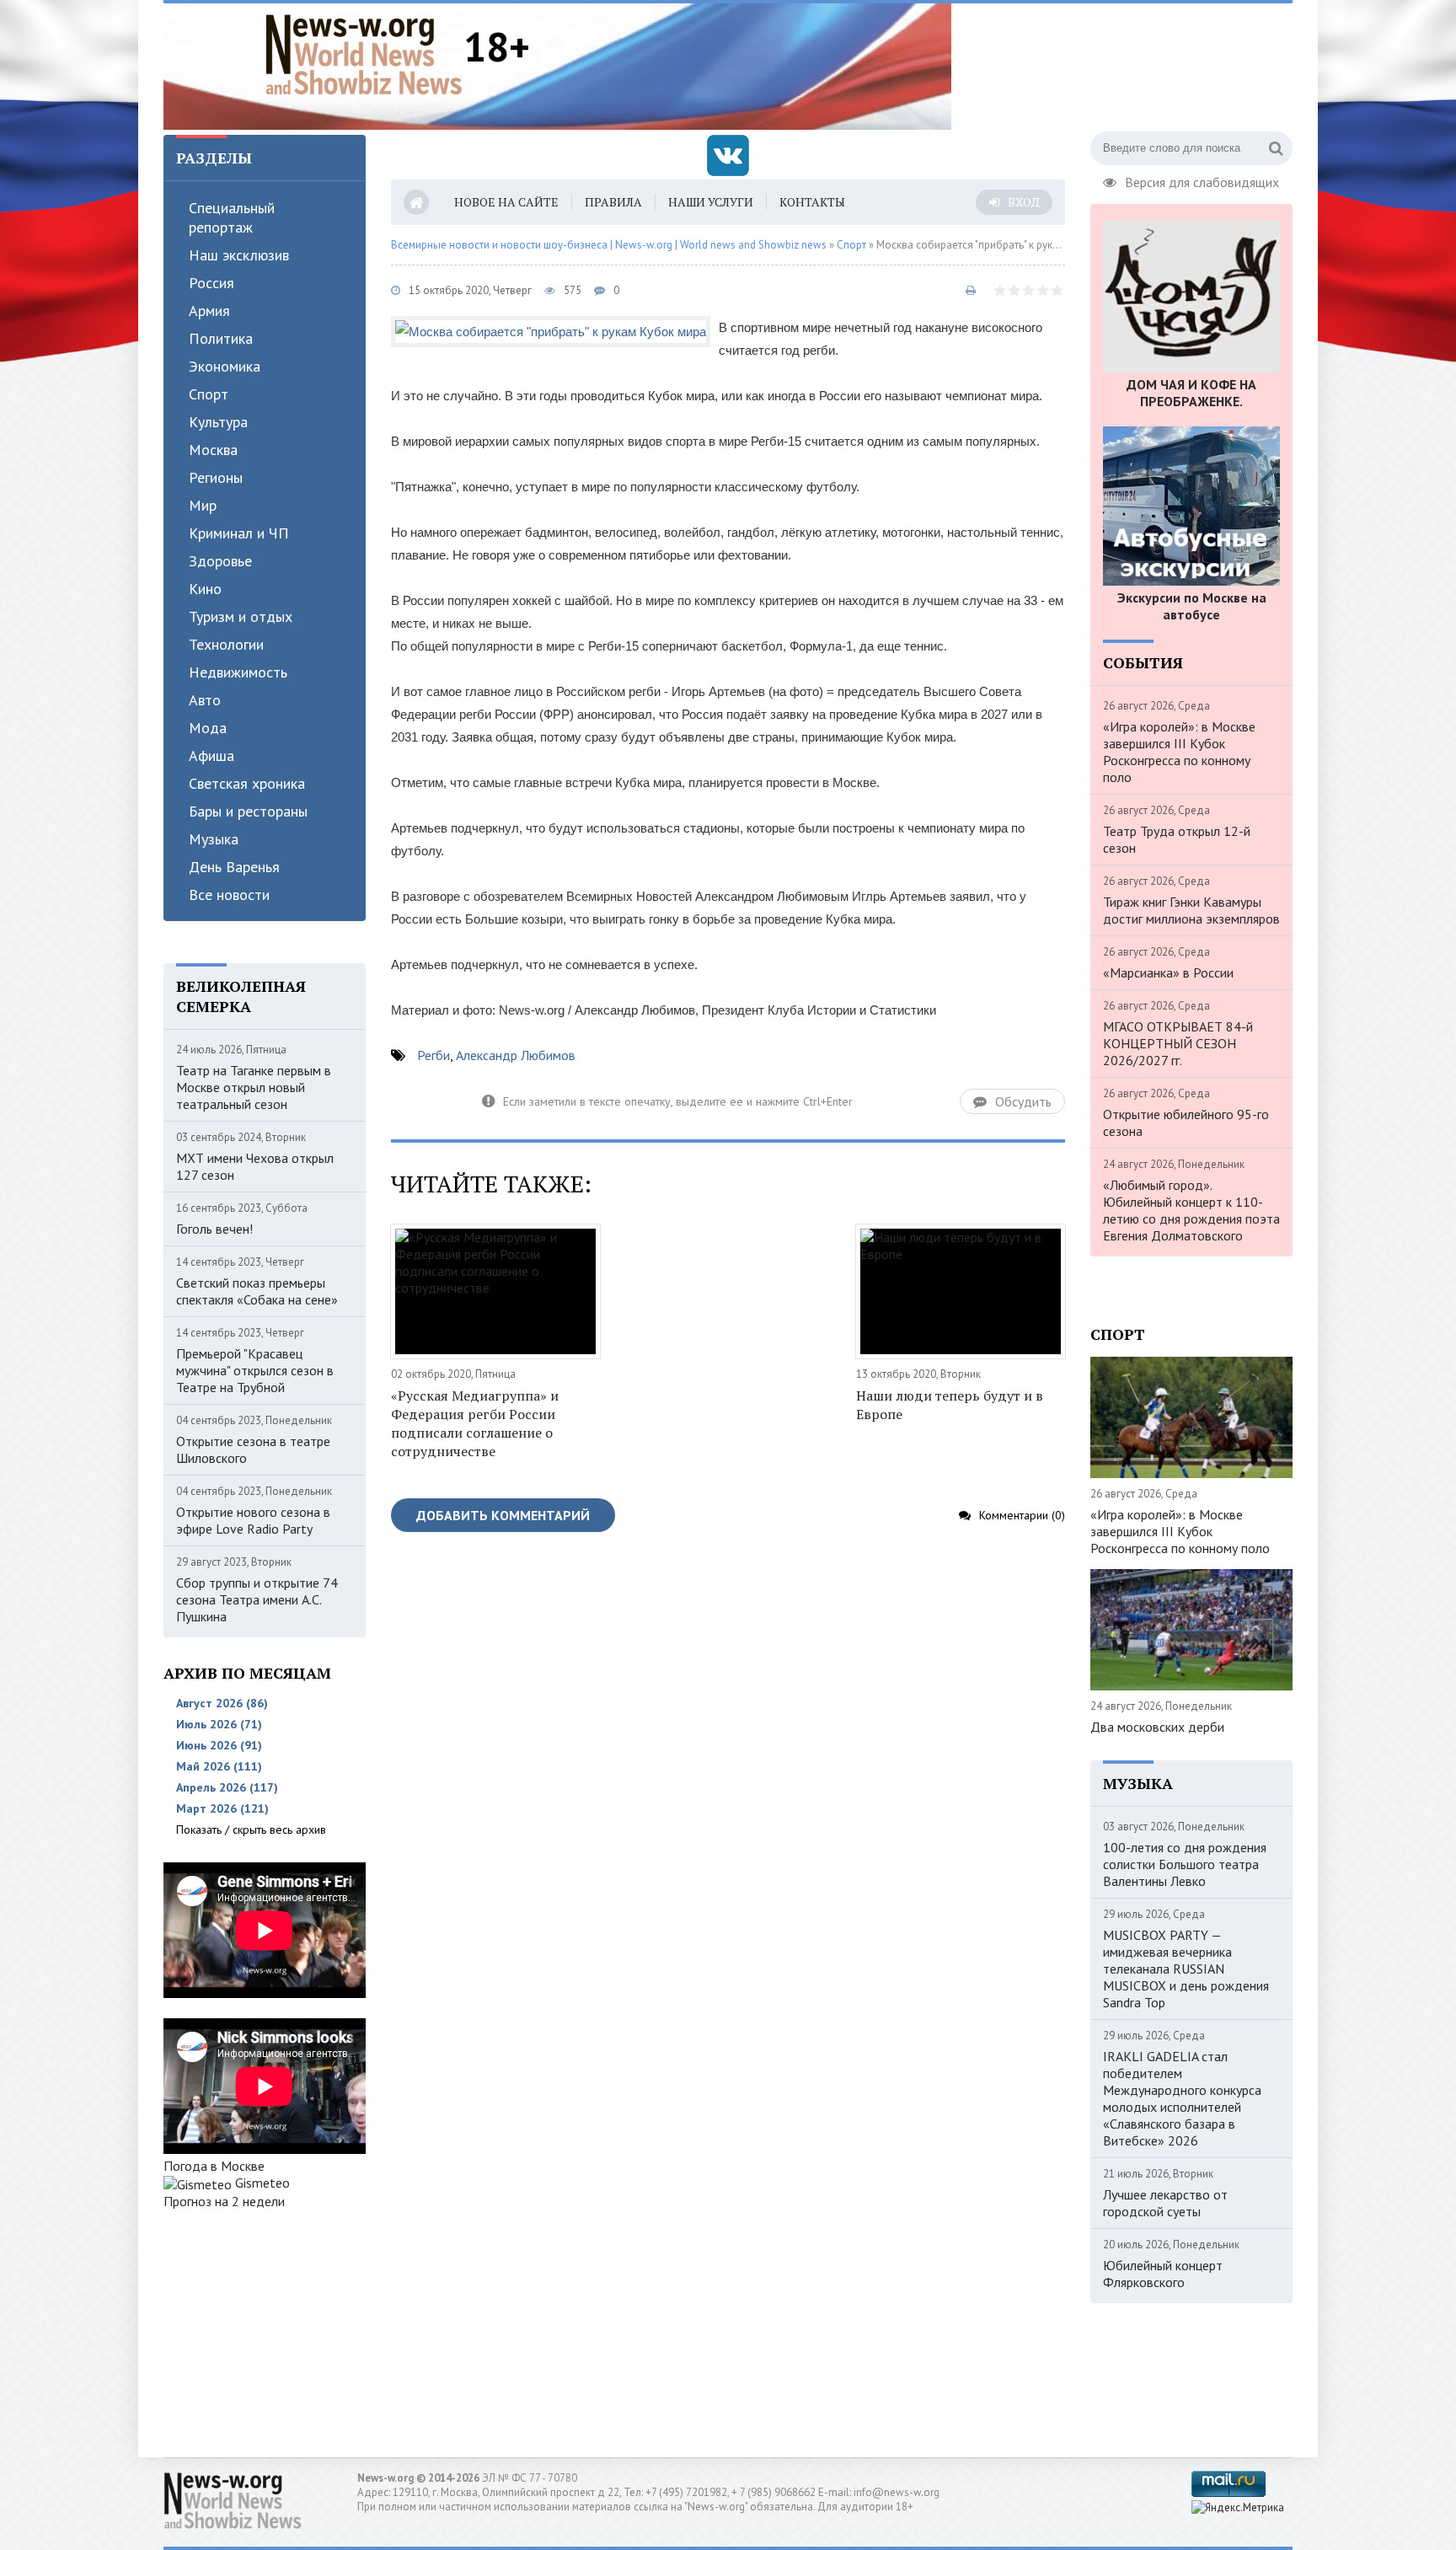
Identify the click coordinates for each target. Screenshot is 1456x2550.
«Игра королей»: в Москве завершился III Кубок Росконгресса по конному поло (1179, 752)
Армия (209, 311)
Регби (434, 1055)
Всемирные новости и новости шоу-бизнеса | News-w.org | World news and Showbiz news (609, 245)
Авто (205, 700)
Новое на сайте (506, 202)
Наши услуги (711, 202)
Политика (221, 338)
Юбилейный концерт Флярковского (1163, 2274)
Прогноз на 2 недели (224, 2201)
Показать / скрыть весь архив (251, 1829)
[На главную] (364, 54)
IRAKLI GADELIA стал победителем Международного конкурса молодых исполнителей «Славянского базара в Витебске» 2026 (1182, 2098)
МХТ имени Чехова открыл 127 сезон (255, 1166)
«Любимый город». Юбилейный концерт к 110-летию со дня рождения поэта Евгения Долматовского (1191, 1210)
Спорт (209, 394)
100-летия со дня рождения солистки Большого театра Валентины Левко (1185, 1864)
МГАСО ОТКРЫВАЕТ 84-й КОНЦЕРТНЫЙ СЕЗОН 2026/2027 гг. (1178, 1043)
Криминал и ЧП (239, 533)
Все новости (229, 895)
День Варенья (234, 867)
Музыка (214, 839)
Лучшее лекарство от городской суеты (1165, 2203)
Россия (211, 283)
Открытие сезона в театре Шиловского (253, 1449)
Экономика (225, 366)
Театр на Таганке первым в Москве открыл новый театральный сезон (254, 1087)
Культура (218, 422)
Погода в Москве (214, 2166)
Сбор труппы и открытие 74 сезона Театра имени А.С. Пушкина (257, 1599)
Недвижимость (238, 672)
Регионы (216, 477)
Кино (205, 589)
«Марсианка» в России (1168, 972)
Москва (213, 450)
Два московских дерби (1157, 1727)
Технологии (226, 644)
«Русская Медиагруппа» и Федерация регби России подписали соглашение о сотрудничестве (475, 1423)
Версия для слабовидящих (1202, 180)
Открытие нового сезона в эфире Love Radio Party (253, 1520)
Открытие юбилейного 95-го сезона (1186, 1122)
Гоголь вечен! (214, 1229)
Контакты (812, 202)
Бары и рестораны (248, 811)
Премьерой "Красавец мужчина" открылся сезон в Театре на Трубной (255, 1370)
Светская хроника (247, 783)
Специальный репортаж (232, 217)
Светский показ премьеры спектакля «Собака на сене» (257, 1291)
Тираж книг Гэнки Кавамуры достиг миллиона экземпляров (1191, 910)
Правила (613, 202)
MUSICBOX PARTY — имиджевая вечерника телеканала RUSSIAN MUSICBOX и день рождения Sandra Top (1186, 1969)
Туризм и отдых (241, 616)
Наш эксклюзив (239, 255)
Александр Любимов (516, 1055)
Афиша (211, 755)
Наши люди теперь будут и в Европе (950, 1405)
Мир (203, 505)
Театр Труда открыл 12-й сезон (1177, 839)
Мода (208, 728)
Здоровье (220, 561)
